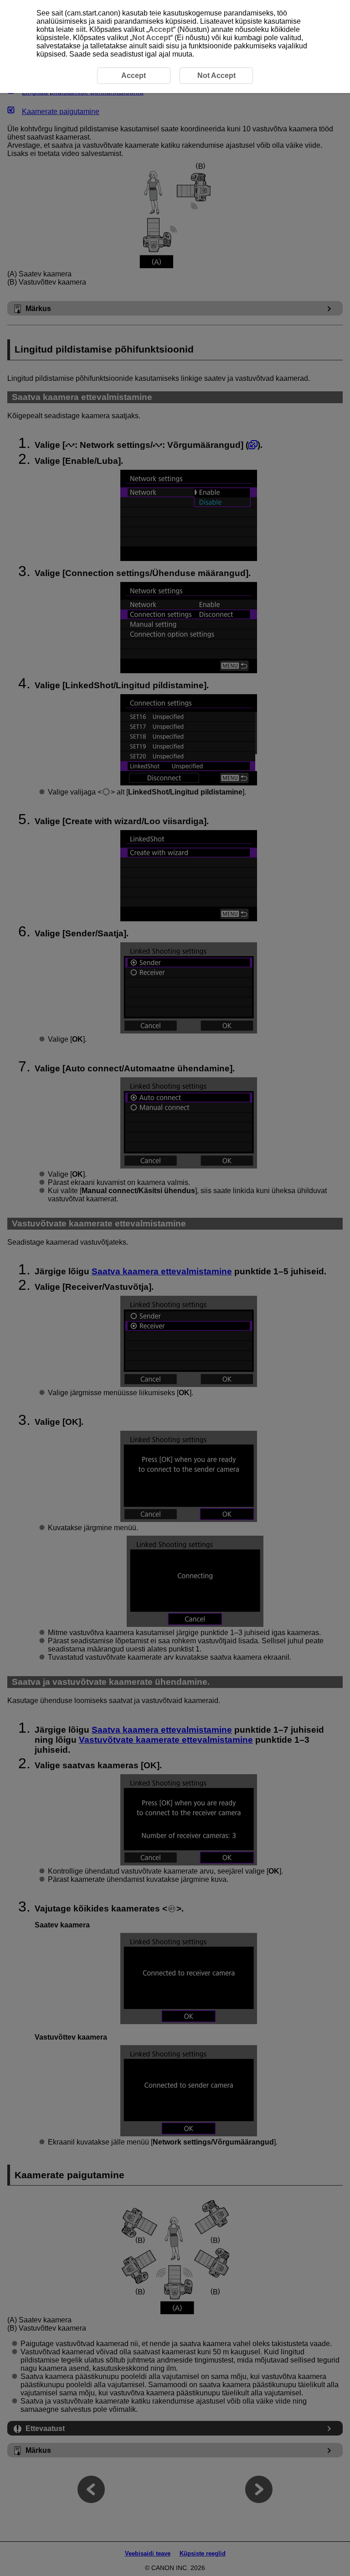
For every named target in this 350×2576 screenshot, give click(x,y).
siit (81, 29)
